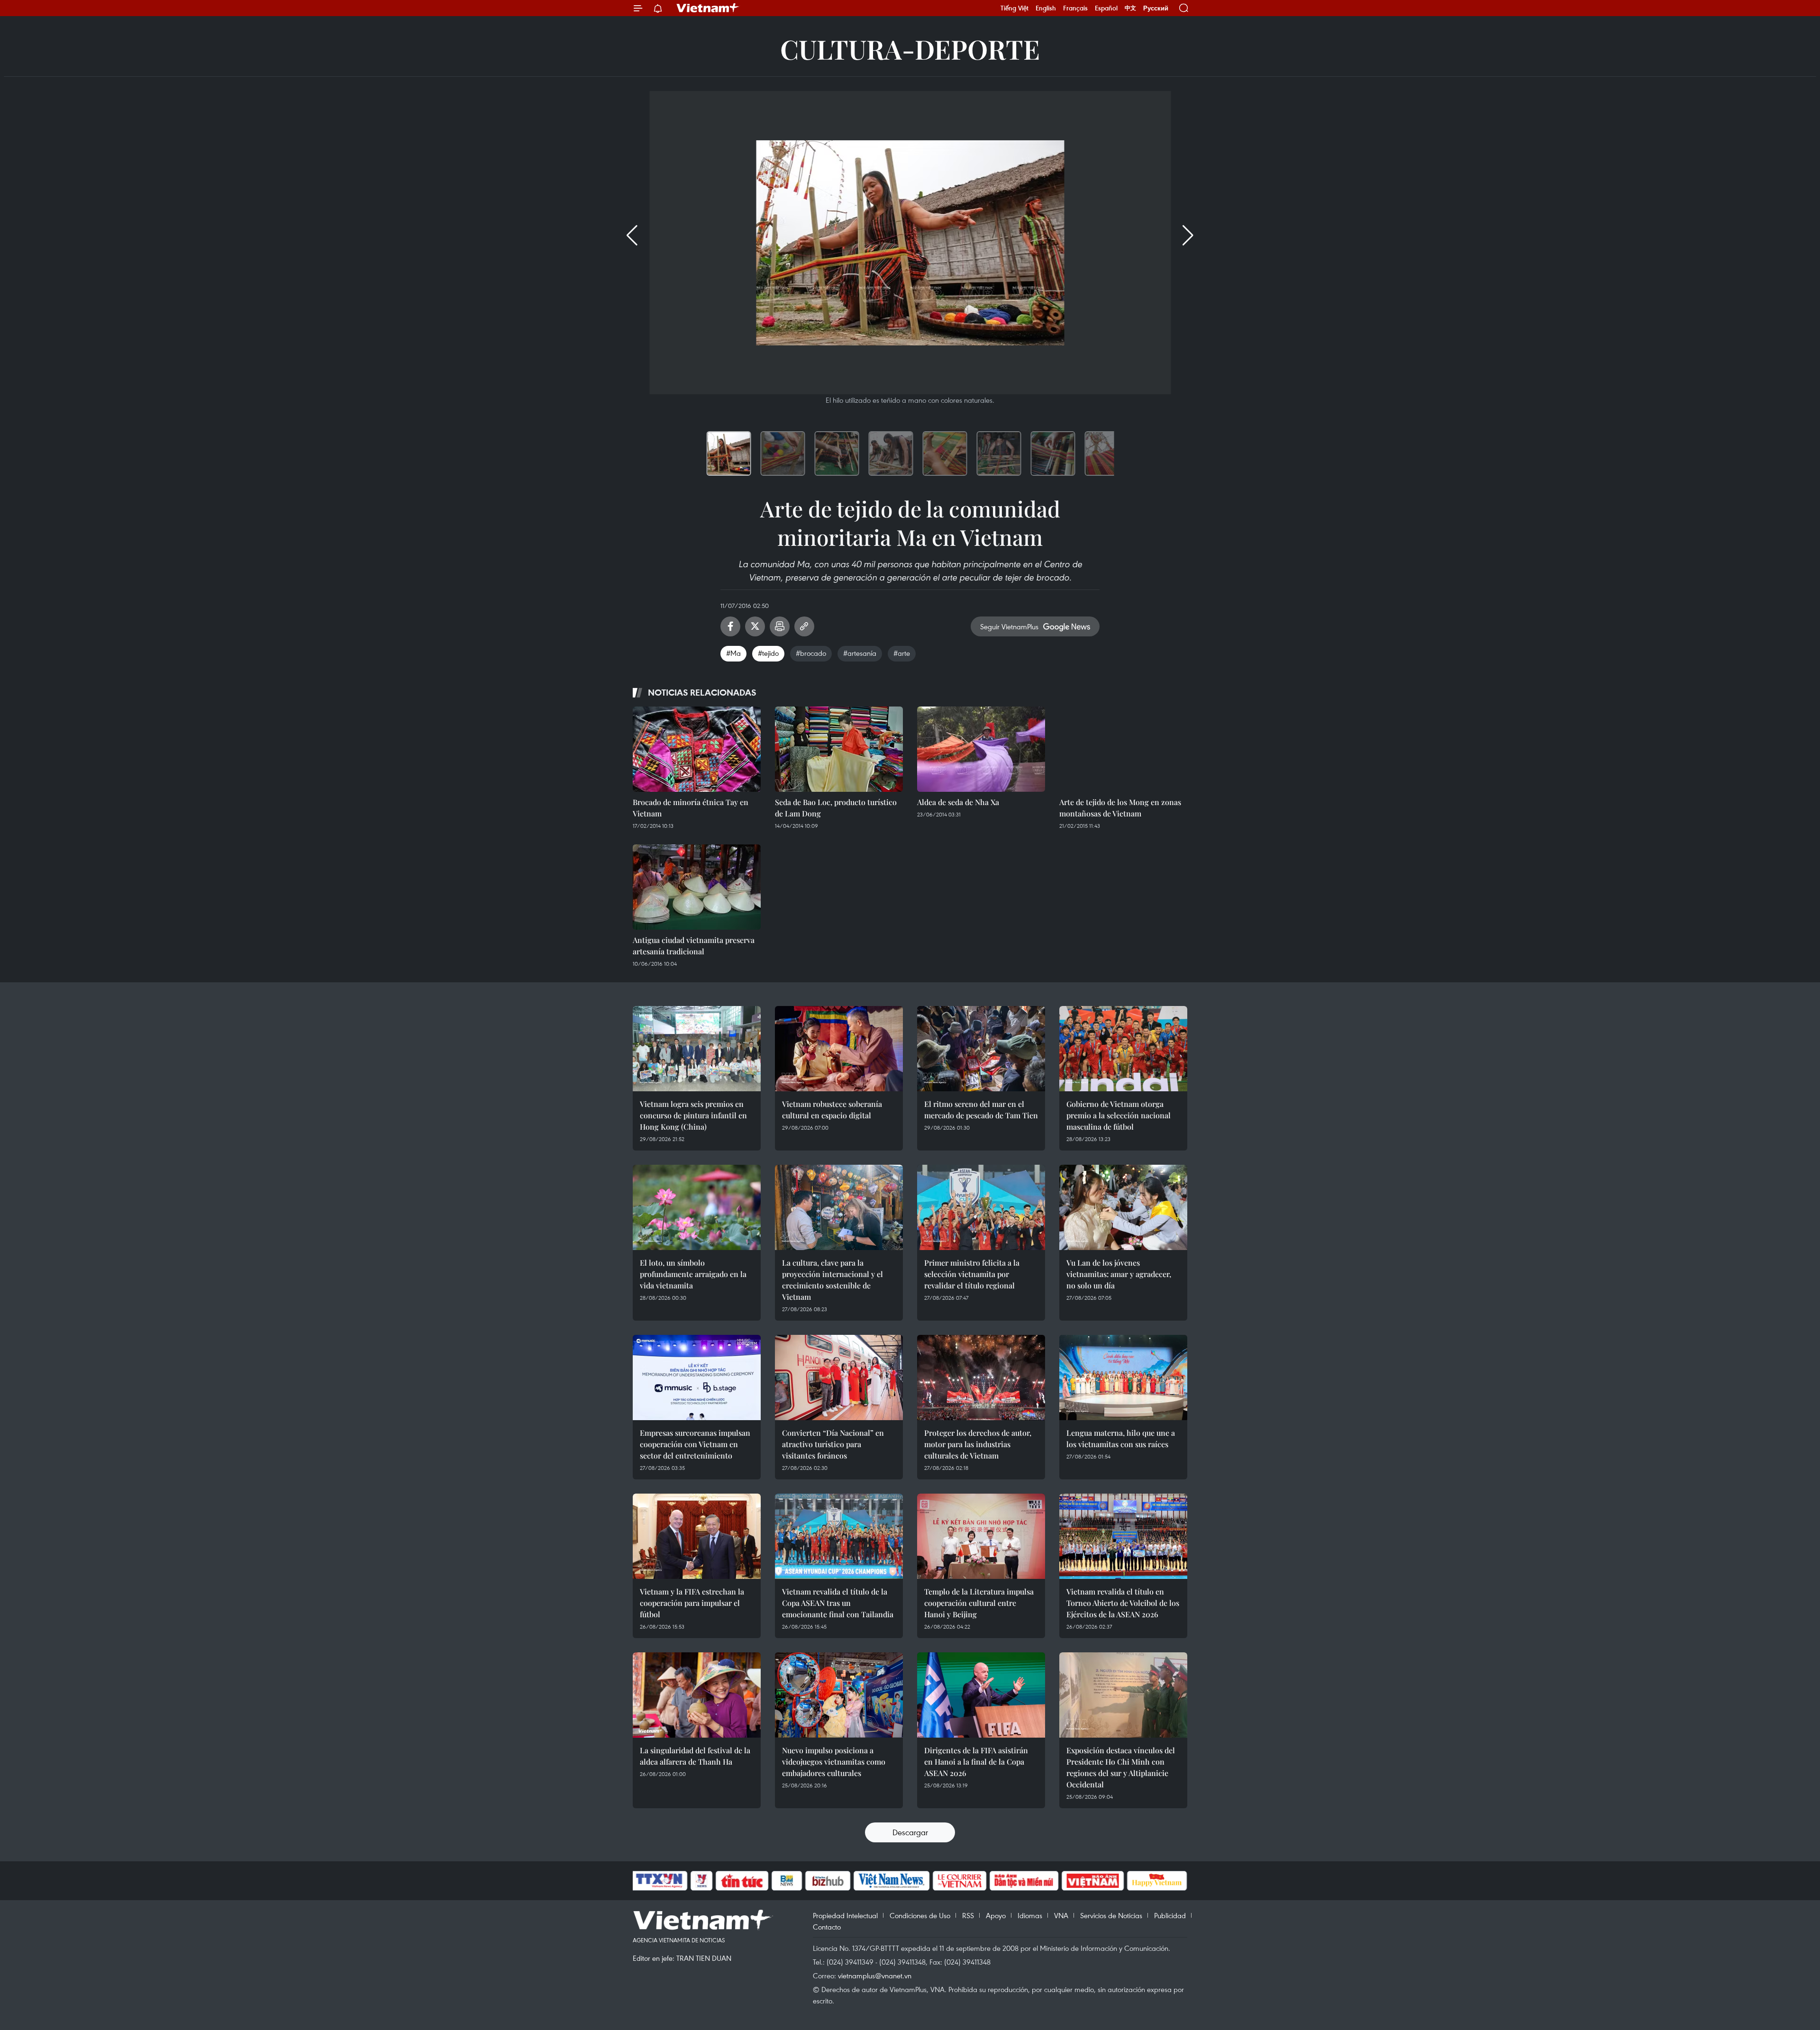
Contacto (827, 1927)
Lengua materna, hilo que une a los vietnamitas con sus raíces (1121, 1438)
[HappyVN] (1157, 1881)
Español (1106, 8)
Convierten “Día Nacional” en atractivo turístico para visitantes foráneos (833, 1444)
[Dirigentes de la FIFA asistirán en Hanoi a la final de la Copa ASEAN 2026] (981, 1695)
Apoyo (996, 1915)
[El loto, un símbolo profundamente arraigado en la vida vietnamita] (697, 1207)
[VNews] (702, 1881)
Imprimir (780, 626)
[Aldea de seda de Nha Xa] (981, 749)
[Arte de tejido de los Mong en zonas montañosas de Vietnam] (1123, 749)
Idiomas (1030, 1915)
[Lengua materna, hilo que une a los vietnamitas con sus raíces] (1123, 1377)
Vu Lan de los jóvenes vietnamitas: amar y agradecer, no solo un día (1119, 1274)
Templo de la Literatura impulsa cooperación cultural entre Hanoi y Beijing (979, 1603)
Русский (1156, 8)
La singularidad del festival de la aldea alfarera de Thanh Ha (695, 1756)
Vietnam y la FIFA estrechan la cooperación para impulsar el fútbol (692, 1603)
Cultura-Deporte (910, 49)
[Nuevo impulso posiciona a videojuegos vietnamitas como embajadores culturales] (839, 1695)
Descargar (910, 1832)
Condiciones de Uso (920, 1915)
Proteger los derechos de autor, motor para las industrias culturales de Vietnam (978, 1444)
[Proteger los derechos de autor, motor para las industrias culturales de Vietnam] (981, 1377)
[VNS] (891, 1881)
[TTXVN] (659, 1881)
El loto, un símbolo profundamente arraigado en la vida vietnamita (693, 1274)
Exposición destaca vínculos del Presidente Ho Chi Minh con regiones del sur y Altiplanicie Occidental (1121, 1767)
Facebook (730, 626)
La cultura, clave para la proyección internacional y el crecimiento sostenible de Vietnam (833, 1280)
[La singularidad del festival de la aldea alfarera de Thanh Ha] (697, 1695)
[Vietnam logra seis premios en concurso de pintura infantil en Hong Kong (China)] (697, 1049)
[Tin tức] (742, 1881)
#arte (902, 653)
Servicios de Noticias (1111, 1915)
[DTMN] (1024, 1881)
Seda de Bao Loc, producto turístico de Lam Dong (836, 808)
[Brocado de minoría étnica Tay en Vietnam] (697, 749)
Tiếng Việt (1015, 8)
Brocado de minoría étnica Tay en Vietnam (691, 808)
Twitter (755, 626)
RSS (968, 1915)
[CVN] (959, 1881)
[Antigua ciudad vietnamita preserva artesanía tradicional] (697, 887)
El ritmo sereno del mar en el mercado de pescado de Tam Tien (981, 1110)
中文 (1130, 8)
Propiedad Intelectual (845, 1915)
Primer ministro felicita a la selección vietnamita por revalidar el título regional (972, 1274)
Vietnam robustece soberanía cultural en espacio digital (832, 1110)
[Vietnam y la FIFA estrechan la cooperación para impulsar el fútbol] (697, 1536)
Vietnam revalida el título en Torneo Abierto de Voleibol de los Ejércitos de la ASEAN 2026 (1123, 1603)
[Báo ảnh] (1092, 1881)
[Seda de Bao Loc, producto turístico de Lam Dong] (839, 749)
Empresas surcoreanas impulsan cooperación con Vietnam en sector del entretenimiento (695, 1444)
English (1046, 8)
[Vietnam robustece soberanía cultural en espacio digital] (839, 1049)
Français (1075, 8)
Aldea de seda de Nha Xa (958, 802)
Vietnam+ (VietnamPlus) (708, 8)
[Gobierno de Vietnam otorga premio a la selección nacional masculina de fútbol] (1123, 1049)
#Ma (733, 653)
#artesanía (860, 653)
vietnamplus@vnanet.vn (875, 1976)
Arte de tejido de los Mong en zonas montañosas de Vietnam (1120, 808)
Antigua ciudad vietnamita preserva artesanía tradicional (694, 946)
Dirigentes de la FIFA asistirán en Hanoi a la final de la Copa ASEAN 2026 (976, 1762)
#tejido (768, 653)
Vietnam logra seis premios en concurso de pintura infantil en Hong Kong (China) (693, 1115)
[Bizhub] (828, 1881)
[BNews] (787, 1881)
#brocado (811, 653)
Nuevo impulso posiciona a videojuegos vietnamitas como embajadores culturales (834, 1762)
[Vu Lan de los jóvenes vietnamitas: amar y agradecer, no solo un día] (1123, 1207)
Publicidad (1170, 1915)
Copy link (804, 626)
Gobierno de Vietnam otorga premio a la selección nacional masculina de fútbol (1119, 1115)
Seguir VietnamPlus (1009, 626)
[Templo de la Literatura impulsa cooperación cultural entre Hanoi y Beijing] (981, 1536)
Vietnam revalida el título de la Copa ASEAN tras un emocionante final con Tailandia (838, 1603)
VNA (1061, 1915)
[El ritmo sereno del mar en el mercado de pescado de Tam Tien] (981, 1049)
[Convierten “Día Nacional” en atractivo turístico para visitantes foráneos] (839, 1377)
